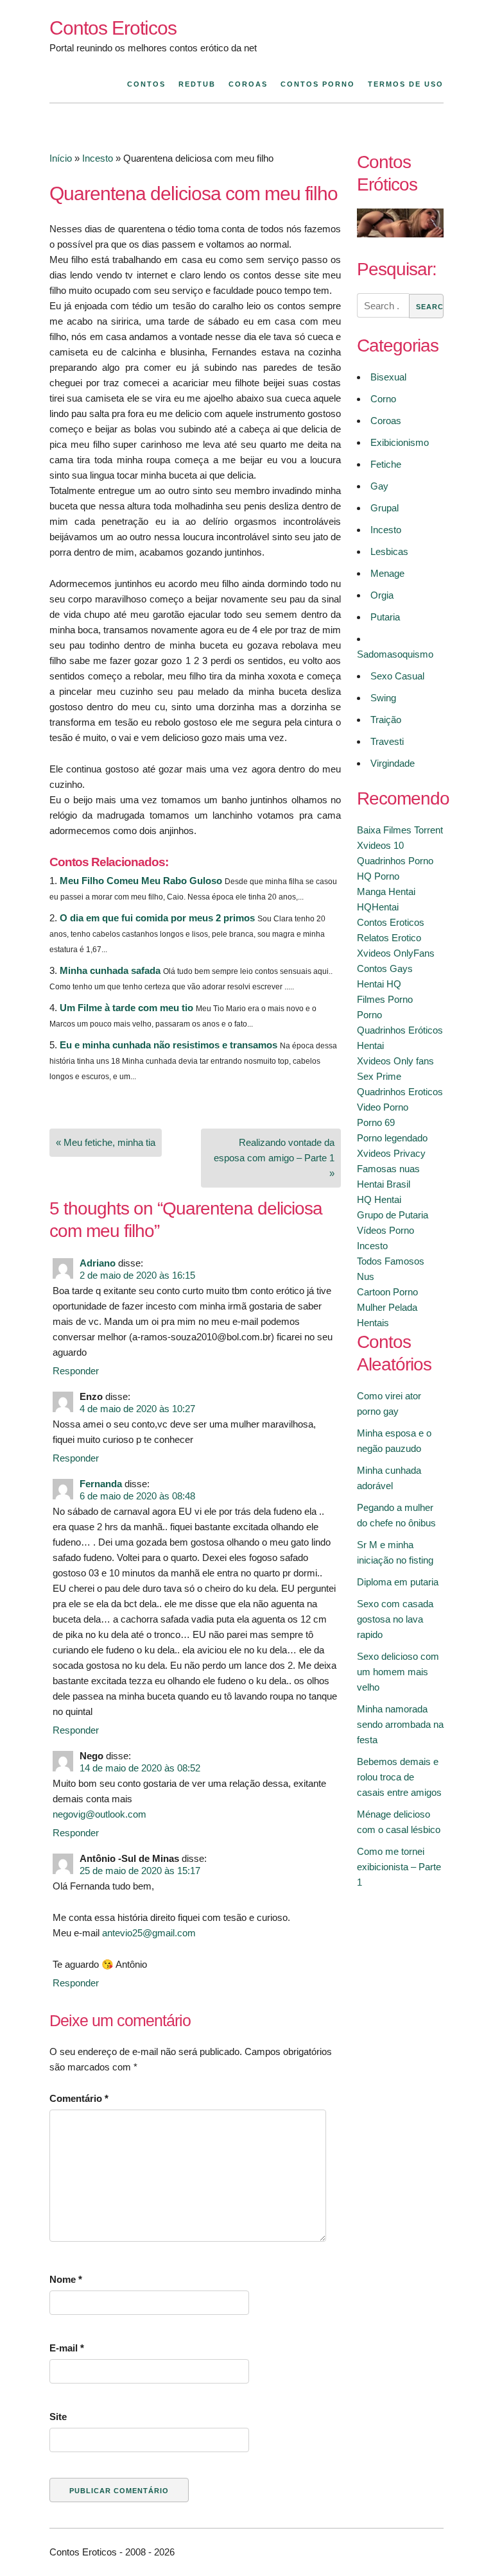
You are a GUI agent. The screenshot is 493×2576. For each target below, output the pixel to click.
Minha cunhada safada (110, 970)
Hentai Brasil (384, 1184)
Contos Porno (318, 84)
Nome (66, 2279)
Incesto (98, 158)
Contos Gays (385, 968)
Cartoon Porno (387, 1292)
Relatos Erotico (389, 938)
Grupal (385, 508)
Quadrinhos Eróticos (400, 1030)
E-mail (67, 2348)
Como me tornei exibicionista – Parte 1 (399, 1867)
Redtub (197, 84)
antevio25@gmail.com (149, 1933)
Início (61, 158)
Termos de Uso (406, 84)
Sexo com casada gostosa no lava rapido (395, 1619)
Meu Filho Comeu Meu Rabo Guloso (141, 881)
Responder (76, 1371)
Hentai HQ (379, 984)
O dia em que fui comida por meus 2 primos (157, 918)
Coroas (248, 84)
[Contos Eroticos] (400, 234)
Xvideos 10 (380, 845)
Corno (383, 399)
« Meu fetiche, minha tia (106, 1142)
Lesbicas (389, 551)
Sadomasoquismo (395, 654)
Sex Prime (379, 1076)
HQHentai (378, 907)
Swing (383, 698)
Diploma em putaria (398, 1582)
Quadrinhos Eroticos (400, 1092)
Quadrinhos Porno (395, 861)
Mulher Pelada (387, 1307)
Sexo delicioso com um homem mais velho (398, 1672)
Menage (387, 573)
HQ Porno (378, 876)
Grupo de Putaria (393, 1215)
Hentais (373, 1323)
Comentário (79, 2098)
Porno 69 (376, 1122)
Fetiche (386, 464)
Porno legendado (392, 1138)
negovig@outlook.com (99, 1814)
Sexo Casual (397, 676)
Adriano (98, 1263)
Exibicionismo (400, 442)
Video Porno (383, 1107)
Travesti (387, 741)
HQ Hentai (379, 1199)
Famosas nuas (388, 1169)
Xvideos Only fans (395, 1061)
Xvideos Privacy (391, 1153)
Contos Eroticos (113, 28)
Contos (146, 84)
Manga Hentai (386, 891)
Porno (369, 1015)
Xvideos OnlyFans (396, 953)
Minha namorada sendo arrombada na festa (400, 1724)
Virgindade (393, 763)
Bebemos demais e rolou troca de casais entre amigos (399, 1777)
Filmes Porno (385, 999)
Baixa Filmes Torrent (400, 830)
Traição (386, 720)
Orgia (382, 595)
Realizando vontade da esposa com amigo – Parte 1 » (274, 1158)
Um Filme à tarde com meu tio (126, 1008)
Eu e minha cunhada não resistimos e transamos (169, 1045)
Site (58, 2417)
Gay (379, 486)
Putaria (385, 617)
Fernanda (101, 1484)
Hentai (370, 1045)
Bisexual (388, 377)
